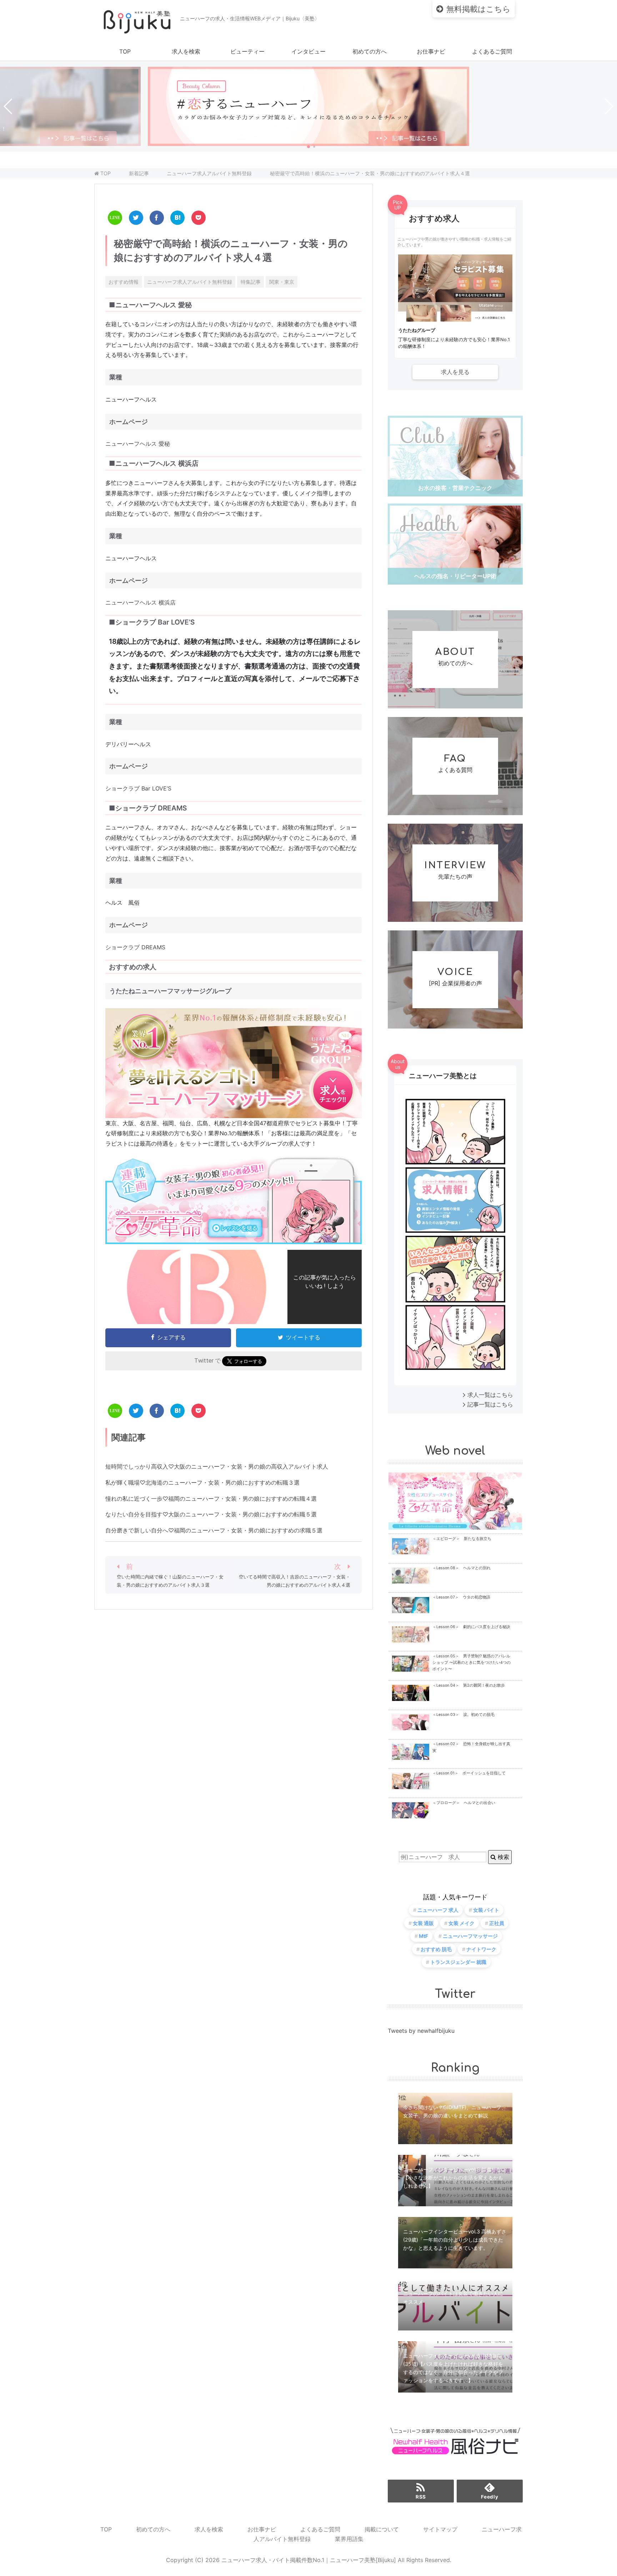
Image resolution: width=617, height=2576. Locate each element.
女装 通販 (423, 1923)
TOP (125, 51)
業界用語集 (349, 2539)
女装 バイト (486, 1910)
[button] (308, 147)
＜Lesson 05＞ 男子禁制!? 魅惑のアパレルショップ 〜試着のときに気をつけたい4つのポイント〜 (471, 1663)
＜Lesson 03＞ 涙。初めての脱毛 (463, 1715)
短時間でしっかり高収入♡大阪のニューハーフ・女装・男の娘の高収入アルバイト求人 (217, 1466)
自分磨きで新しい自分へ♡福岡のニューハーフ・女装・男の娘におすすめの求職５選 (214, 1530)
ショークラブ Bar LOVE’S (138, 788)
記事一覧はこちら (490, 1404)
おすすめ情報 (124, 282)
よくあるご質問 (492, 51)
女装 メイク (462, 1923)
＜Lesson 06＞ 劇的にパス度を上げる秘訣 (471, 1627)
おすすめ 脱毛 (436, 1949)
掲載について (382, 2529)
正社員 (497, 1923)
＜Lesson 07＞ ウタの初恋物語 (461, 1597)
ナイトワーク (481, 1949)
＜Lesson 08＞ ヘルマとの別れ (462, 1568)
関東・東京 (282, 282)
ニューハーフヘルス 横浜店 (141, 602)
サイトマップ (440, 2529)
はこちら (478, 9)
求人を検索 (186, 51)
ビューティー (247, 51)
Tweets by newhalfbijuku (421, 2031)
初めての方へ (370, 51)
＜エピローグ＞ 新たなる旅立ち (462, 1539)
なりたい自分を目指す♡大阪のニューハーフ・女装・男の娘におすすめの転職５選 (211, 1514)
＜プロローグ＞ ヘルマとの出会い (464, 1803)
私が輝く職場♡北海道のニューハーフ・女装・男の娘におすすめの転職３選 (202, 1483)
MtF (423, 1936)
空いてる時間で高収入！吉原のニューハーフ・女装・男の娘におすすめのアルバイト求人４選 (295, 1581)
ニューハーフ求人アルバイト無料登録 (190, 282)
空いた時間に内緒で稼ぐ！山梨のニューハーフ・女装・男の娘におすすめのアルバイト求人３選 (170, 1581)
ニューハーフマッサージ (470, 1936)
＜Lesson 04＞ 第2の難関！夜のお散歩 (469, 1685)
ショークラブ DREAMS (135, 947)
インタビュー (308, 51)
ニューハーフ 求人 (438, 1910)
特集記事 (251, 282)
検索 (503, 1857)
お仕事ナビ (431, 51)
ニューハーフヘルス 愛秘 (138, 444)
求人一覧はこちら (490, 1395)
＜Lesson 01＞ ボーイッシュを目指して (469, 1773)
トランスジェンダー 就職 (458, 1962)
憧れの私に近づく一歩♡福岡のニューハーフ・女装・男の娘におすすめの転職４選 (211, 1499)
